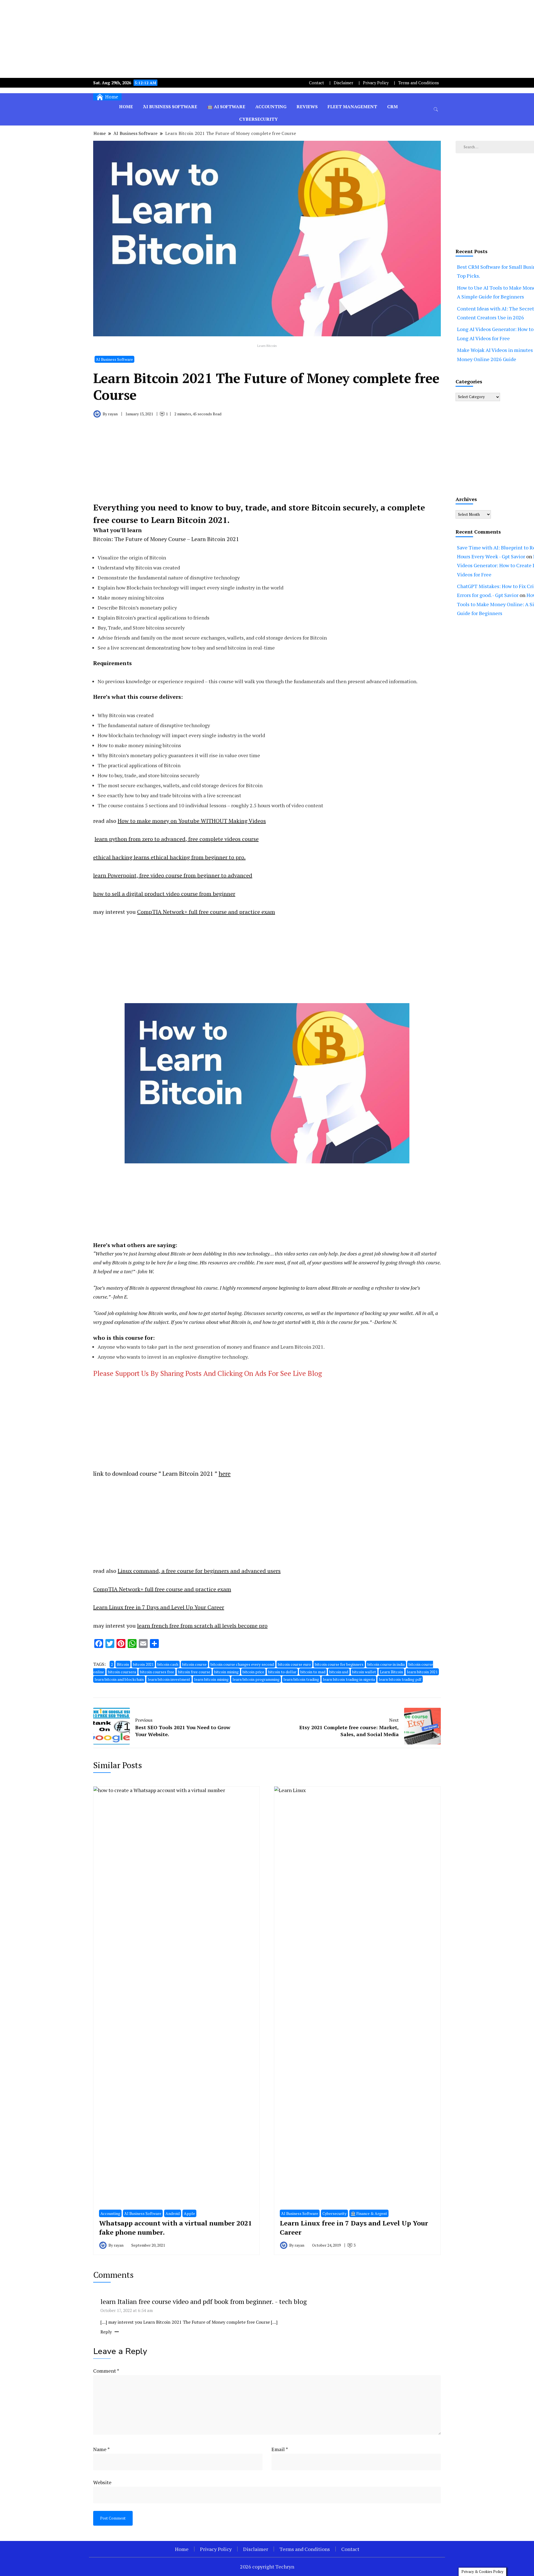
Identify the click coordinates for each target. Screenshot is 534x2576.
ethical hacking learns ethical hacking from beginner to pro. (169, 857)
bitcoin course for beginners (339, 1664)
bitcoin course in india (386, 1664)
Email (280, 2449)
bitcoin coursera (122, 1672)
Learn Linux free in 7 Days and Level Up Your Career (159, 1607)
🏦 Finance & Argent (369, 2213)
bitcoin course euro (294, 1664)
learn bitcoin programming (256, 1679)
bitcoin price (253, 1672)
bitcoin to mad (313, 1672)
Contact (317, 83)
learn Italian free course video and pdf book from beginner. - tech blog (204, 2301)
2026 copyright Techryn (267, 2567)
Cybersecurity (259, 119)
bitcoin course (194, 1664)
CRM (392, 107)
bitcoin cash (168, 1664)
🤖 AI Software (226, 107)
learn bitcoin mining (211, 1679)
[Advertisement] (267, 39)
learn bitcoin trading (301, 1679)
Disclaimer (343, 83)
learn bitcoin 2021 (422, 1672)
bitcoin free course (194, 1672)
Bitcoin (123, 1664)
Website (102, 2482)
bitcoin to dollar (282, 1672)
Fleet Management (352, 107)
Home (126, 107)
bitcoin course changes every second (242, 1664)
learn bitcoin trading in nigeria (349, 1679)
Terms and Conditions (419, 83)
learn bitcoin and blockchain (119, 1679)
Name (102, 2449)
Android (173, 2213)
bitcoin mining (226, 1672)
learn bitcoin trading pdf (400, 1679)
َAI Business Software (170, 107)
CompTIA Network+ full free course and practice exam (206, 912)
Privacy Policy (376, 83)
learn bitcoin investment (169, 1679)
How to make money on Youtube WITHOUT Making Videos (192, 821)
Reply (106, 2332)
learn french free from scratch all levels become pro (202, 1626)
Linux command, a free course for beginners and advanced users (199, 1571)
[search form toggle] (436, 109)
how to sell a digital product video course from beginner (164, 894)
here (225, 1473)
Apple (189, 2213)
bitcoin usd (339, 1672)
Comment (106, 2371)
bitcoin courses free (157, 1672)
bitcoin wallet (364, 1672)
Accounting (271, 107)
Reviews (307, 107)
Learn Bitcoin (391, 1672)
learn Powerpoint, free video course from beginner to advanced (173, 875)
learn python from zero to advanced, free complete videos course (177, 839)
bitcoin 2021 (143, 1664)
